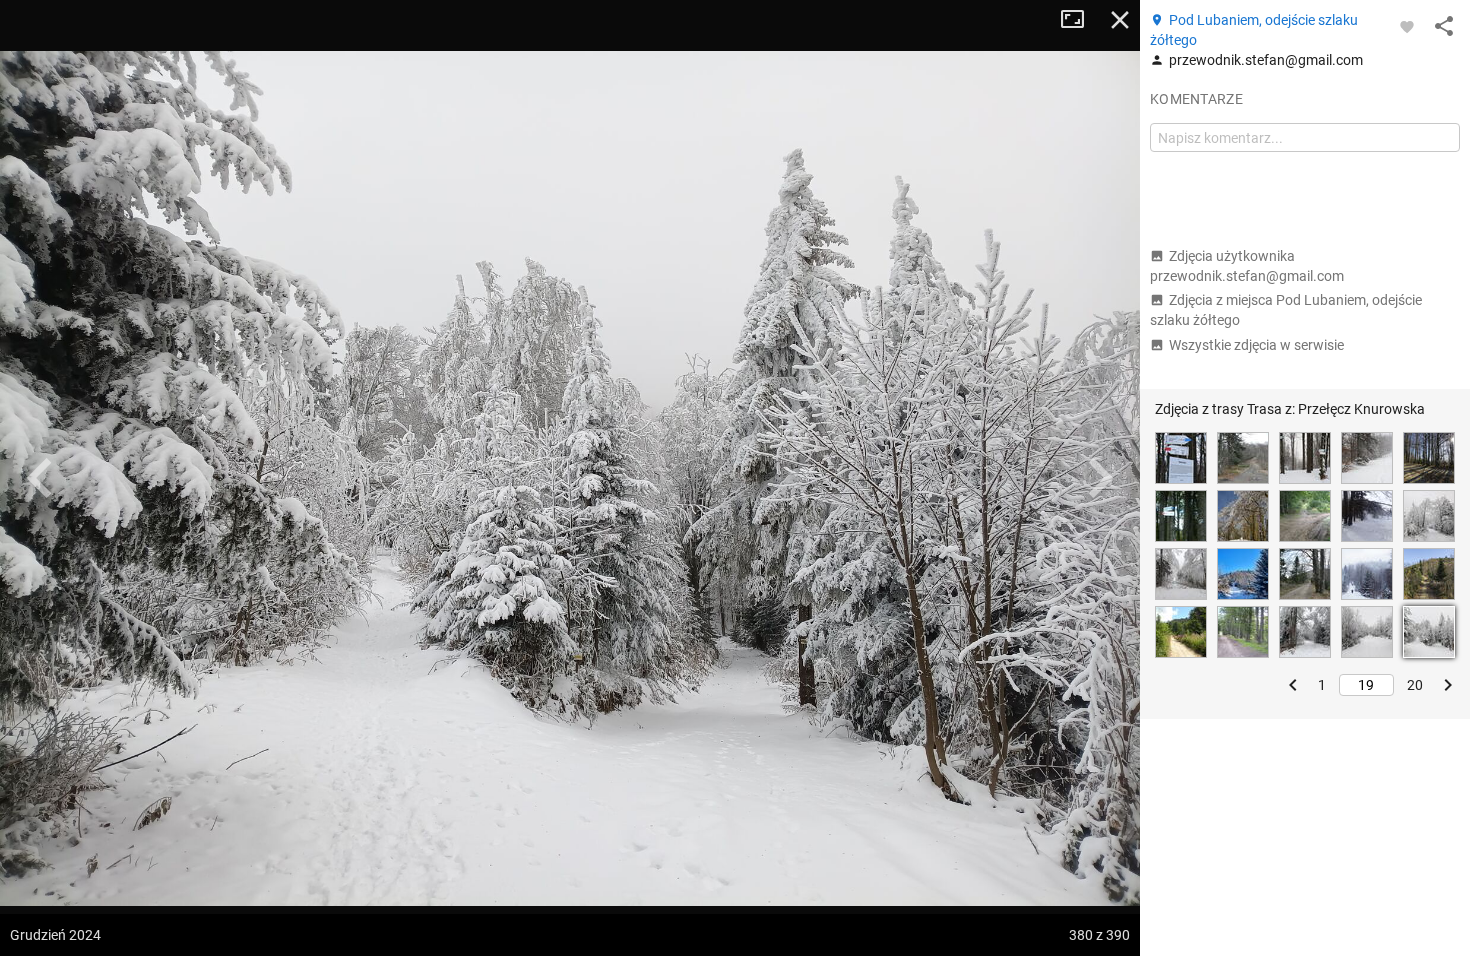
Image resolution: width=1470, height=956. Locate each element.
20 (1415, 685)
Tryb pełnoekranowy (1080, 20)
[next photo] (1100, 478)
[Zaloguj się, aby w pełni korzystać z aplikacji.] (1407, 26)
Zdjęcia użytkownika (1247, 266)
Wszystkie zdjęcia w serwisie (1256, 345)
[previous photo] (40, 478)
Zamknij (1120, 20)
